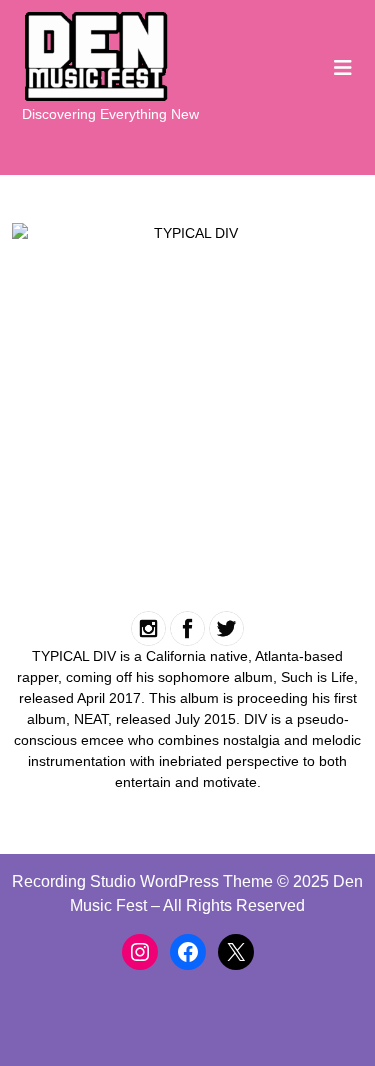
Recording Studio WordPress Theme (142, 881)
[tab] (343, 68)
